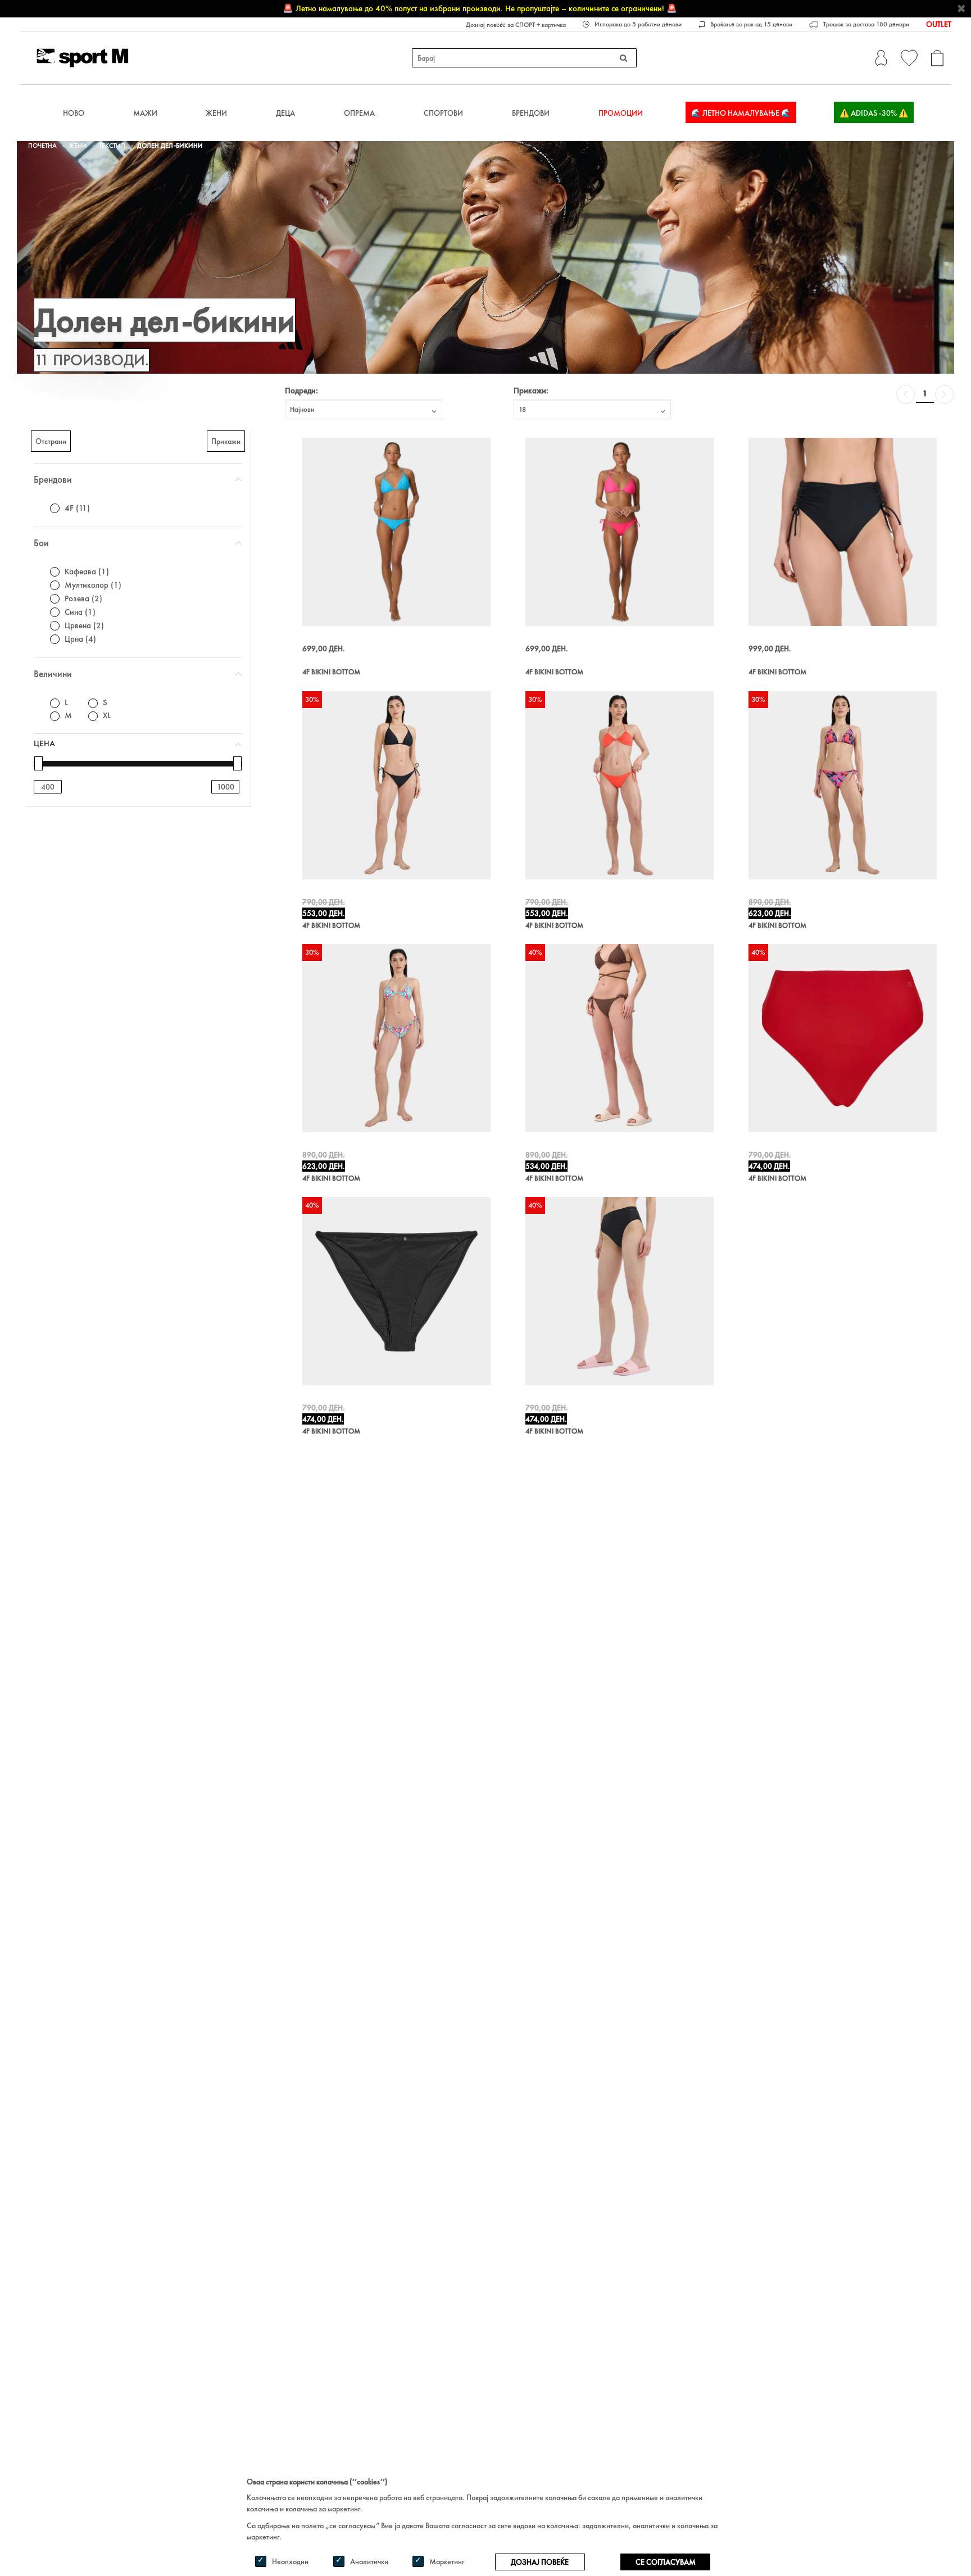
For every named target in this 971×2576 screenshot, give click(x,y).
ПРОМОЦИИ (621, 113)
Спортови (443, 113)
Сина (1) (80, 612)
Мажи (145, 113)
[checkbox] (55, 508)
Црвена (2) (84, 625)
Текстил (112, 146)
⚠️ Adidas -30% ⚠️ (874, 113)
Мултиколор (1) (93, 585)
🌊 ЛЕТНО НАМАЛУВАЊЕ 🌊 (741, 113)
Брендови (531, 113)
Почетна (42, 146)
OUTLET (939, 24)
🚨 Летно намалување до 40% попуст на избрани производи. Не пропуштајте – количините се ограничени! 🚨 (480, 8)
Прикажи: (531, 391)
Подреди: (301, 391)
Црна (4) (80, 639)
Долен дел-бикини (170, 146)
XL (107, 715)
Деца (285, 113)
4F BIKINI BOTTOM (331, 672)
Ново (74, 113)
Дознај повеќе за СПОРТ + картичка (516, 25)
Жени (216, 113)
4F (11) (77, 508)
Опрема (359, 113)
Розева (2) (83, 598)
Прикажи (226, 441)
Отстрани (51, 441)
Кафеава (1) (87, 572)
